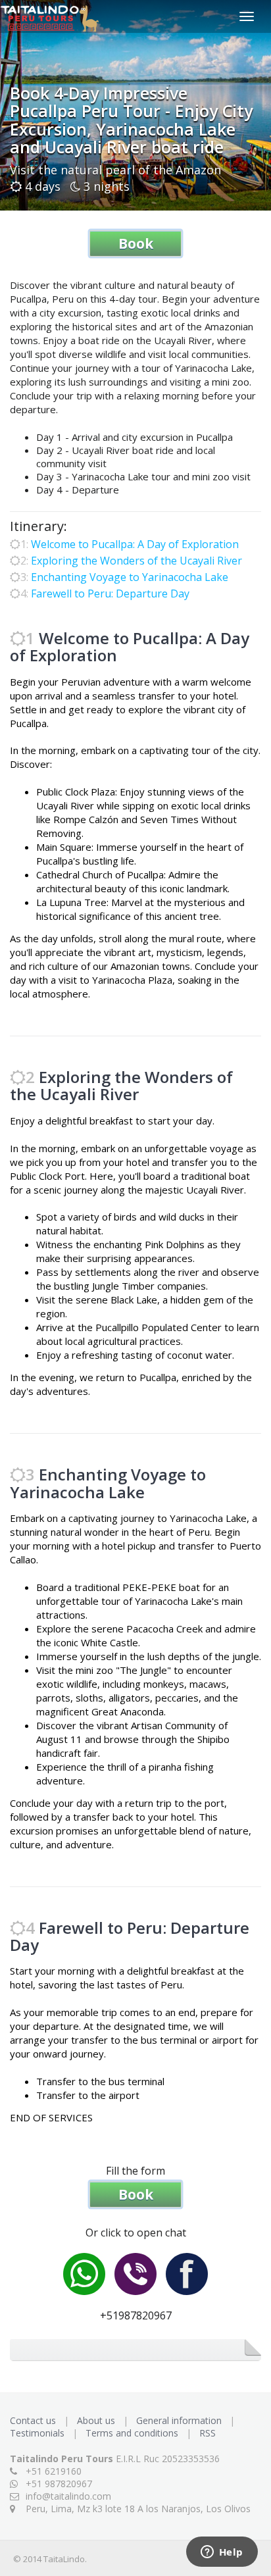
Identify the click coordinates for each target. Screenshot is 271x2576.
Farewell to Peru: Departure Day (110, 593)
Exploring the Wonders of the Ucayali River (136, 561)
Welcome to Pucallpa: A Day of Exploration (135, 544)
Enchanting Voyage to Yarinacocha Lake (130, 577)
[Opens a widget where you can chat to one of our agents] (222, 2553)
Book (136, 243)
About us (97, 2420)
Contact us (34, 2420)
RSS (208, 2433)
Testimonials (38, 2433)
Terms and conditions (133, 2433)
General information (180, 2420)
